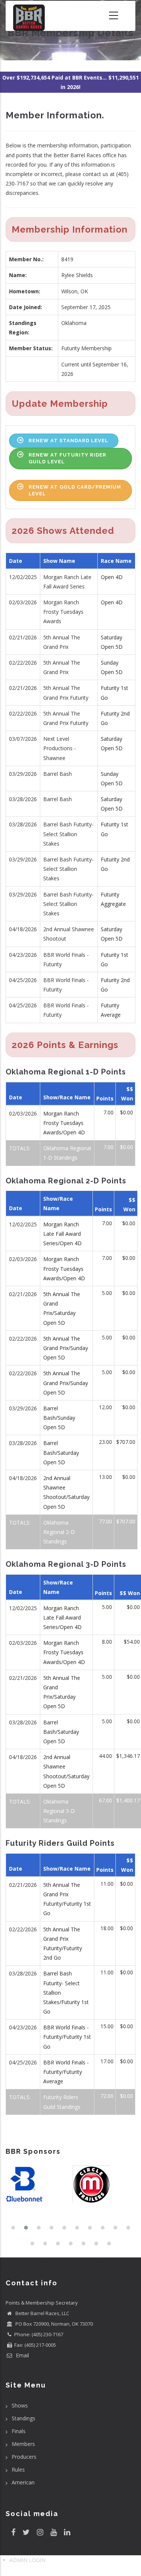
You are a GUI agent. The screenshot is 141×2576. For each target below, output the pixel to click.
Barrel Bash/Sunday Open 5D (59, 1418)
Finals (19, 2431)
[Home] (29, 16)
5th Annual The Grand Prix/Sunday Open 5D (66, 1348)
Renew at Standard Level (68, 441)
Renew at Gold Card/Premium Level (75, 490)
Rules (18, 2469)
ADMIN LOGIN (27, 2560)
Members (23, 2444)
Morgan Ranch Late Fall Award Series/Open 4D (62, 1234)
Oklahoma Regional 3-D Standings (59, 1811)
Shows (20, 2405)
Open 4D (112, 577)
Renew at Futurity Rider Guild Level (67, 458)
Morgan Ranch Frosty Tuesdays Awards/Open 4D (64, 1123)
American (23, 2482)
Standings (23, 2418)
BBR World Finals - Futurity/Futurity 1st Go (67, 2037)
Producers (24, 2457)
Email (22, 2355)
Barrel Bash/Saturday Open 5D (61, 1452)
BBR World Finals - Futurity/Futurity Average (66, 2072)
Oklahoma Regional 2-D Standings (59, 1532)
